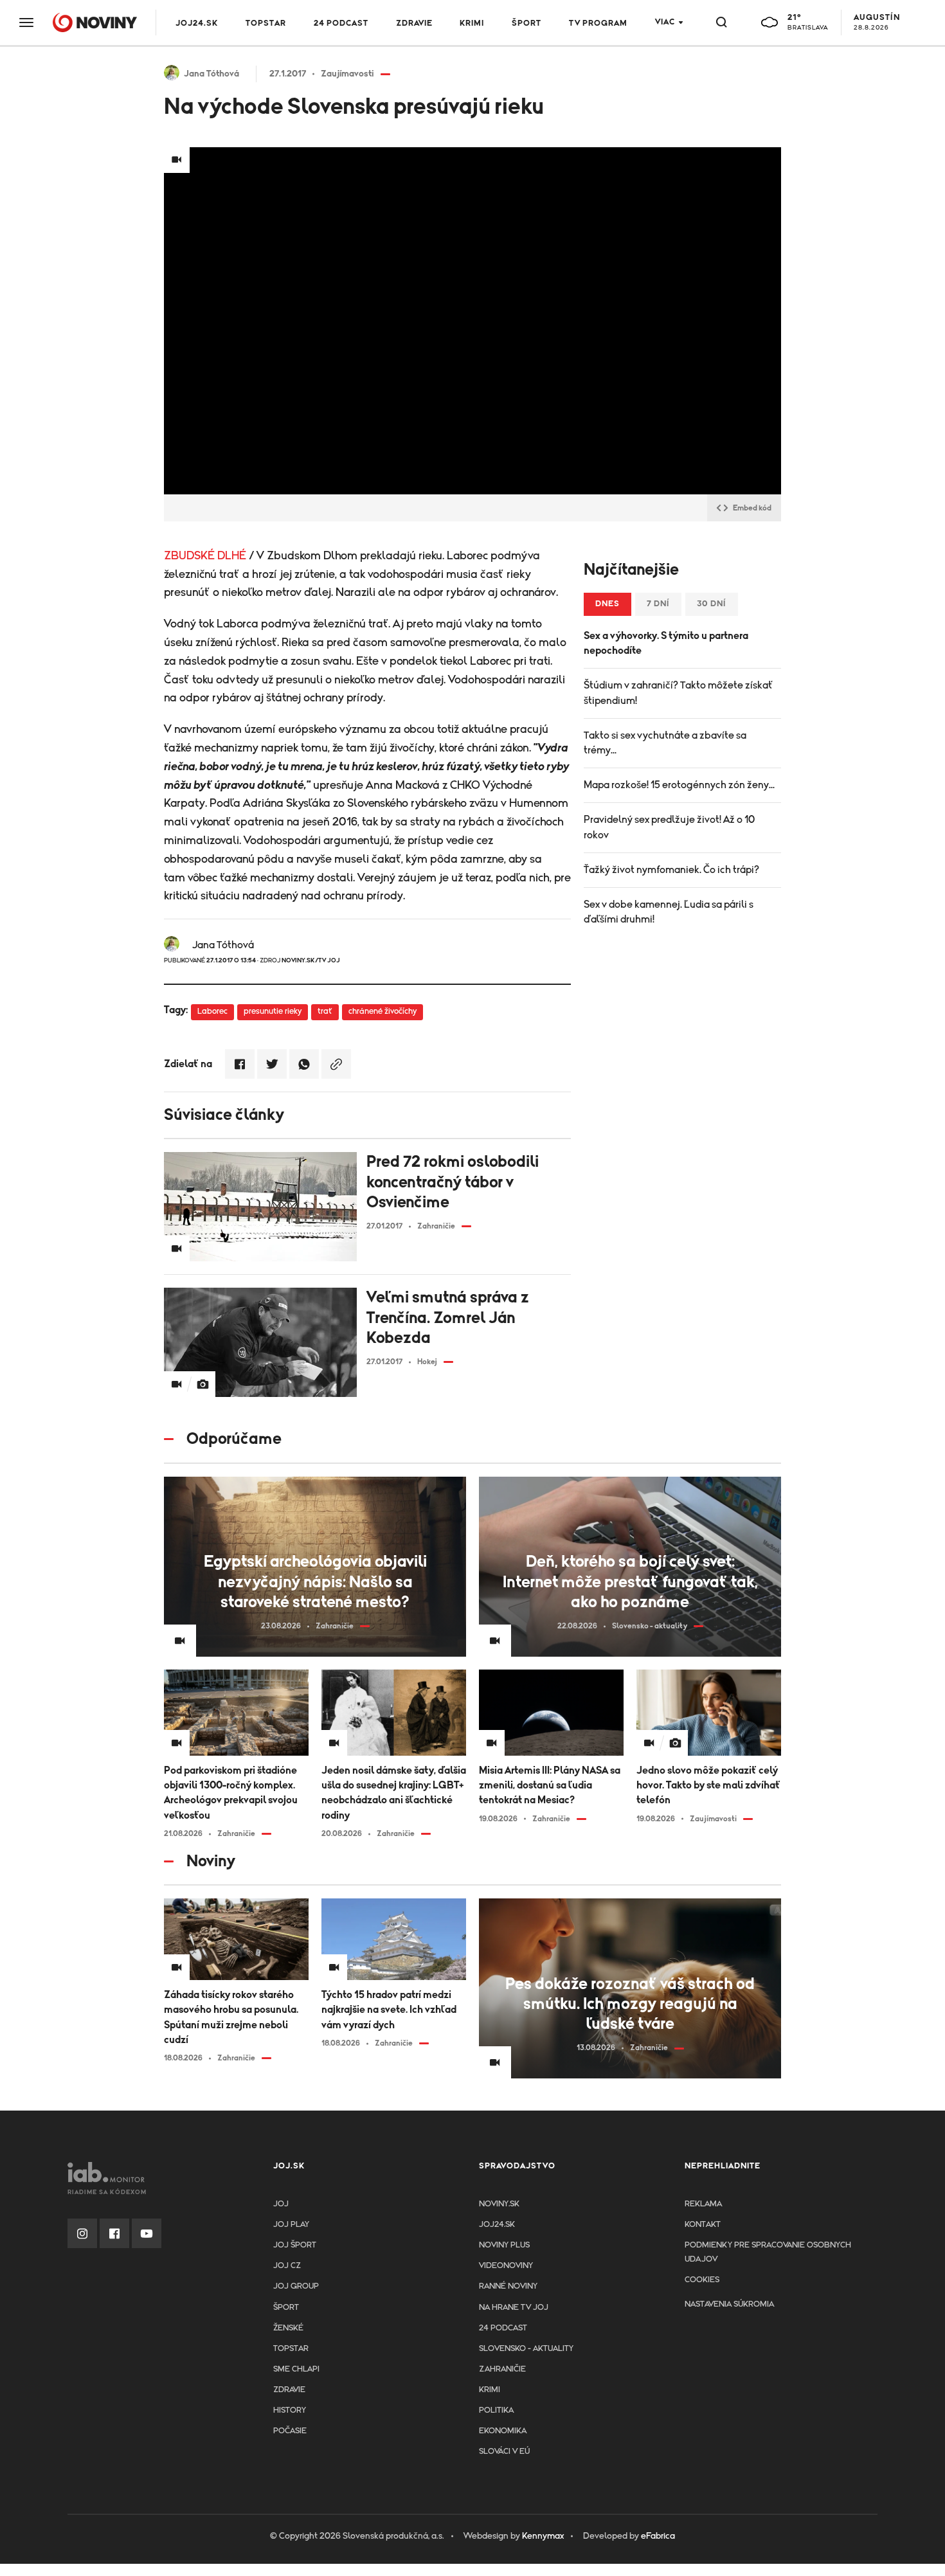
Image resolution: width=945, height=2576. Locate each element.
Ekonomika (503, 2431)
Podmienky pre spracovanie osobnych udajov (768, 2252)
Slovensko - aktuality (526, 2349)
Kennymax (543, 2536)
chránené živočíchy (382, 1012)
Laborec (212, 1012)
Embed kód (752, 508)
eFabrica (658, 2536)
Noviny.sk (499, 2204)
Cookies (702, 2280)
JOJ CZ (287, 2266)
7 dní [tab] (658, 604)
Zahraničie (502, 2369)
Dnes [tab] (607, 604)
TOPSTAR (266, 23)
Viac (665, 22)
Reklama (703, 2204)
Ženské (288, 2328)
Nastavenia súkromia (729, 2304)
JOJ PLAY (291, 2225)
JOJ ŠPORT (295, 2245)
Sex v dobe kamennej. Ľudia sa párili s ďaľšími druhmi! (669, 912)
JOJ (281, 2204)
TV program (598, 23)
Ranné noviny (508, 2286)
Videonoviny (506, 2266)
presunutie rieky (273, 1012)
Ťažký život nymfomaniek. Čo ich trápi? (671, 870)
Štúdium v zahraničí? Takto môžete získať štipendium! (679, 693)
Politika (496, 2410)
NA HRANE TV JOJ (514, 2308)
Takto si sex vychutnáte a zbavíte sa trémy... (665, 743)
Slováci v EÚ (504, 2452)
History (290, 2410)
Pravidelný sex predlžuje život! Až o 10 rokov (669, 827)
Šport (526, 23)
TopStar (291, 2349)
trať (325, 1012)
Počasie (290, 2431)
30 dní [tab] (712, 604)
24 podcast (341, 23)
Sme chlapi (296, 2369)
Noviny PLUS (504, 2245)
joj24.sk (497, 2225)
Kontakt (703, 2225)
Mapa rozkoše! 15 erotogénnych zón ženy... (679, 785)
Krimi (472, 23)
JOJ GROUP (296, 2286)
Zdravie (414, 23)
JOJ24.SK (197, 23)
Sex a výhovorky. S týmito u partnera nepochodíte (666, 643)
